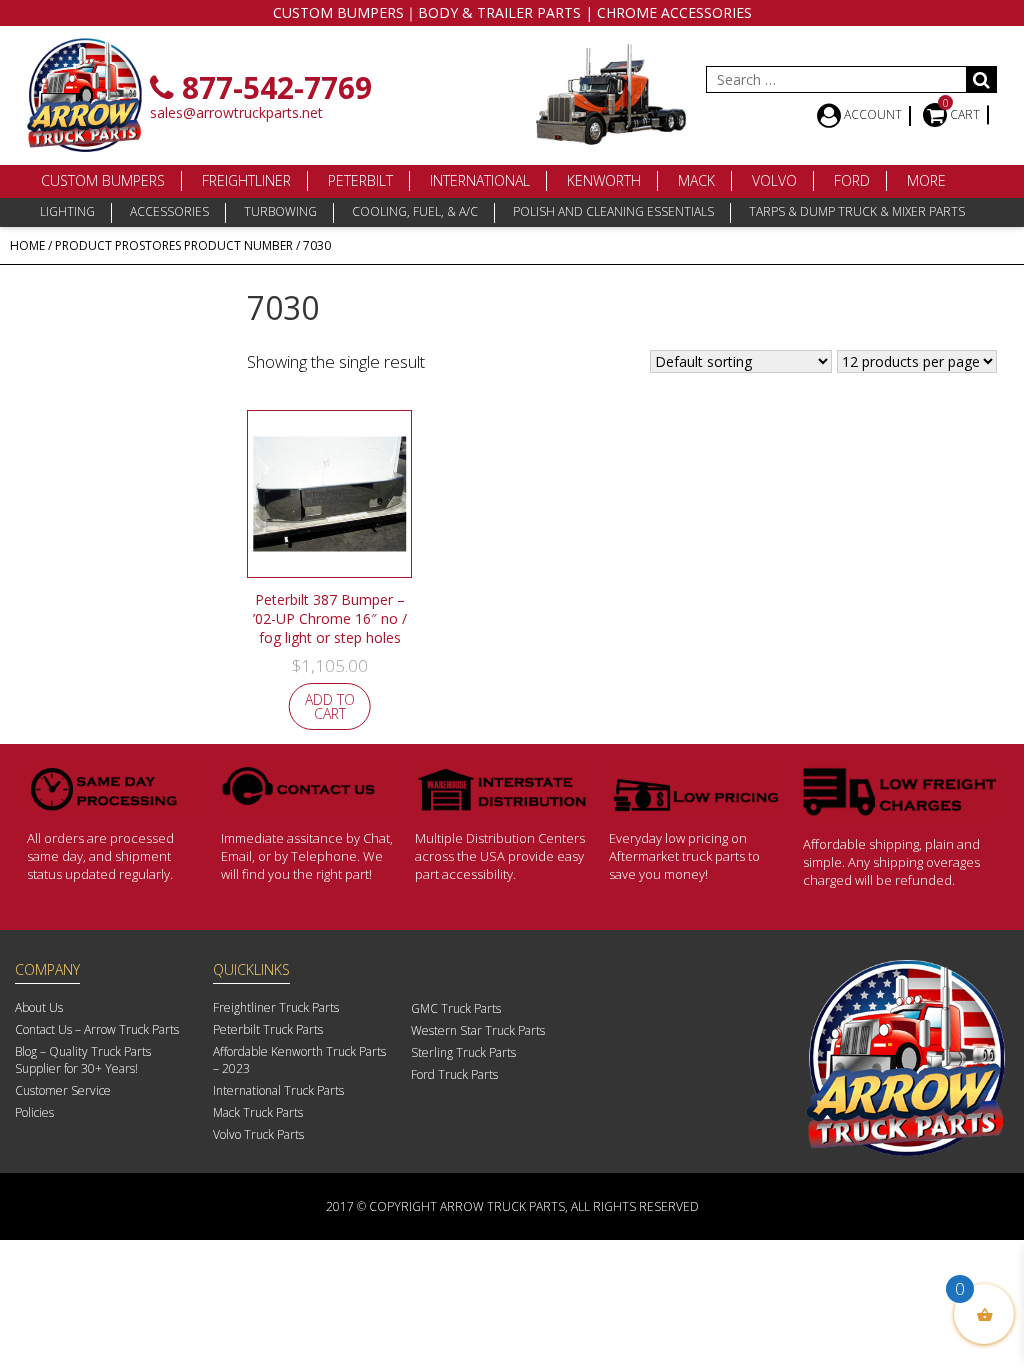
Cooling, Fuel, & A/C (415, 211)
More (926, 180)
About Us (39, 1007)
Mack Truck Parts (258, 1112)
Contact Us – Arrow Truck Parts (97, 1029)
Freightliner (246, 180)
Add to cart (330, 706)
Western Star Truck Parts (478, 1030)
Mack (696, 180)
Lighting (67, 211)
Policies (34, 1112)
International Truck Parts (278, 1090)
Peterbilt (360, 180)
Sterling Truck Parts (463, 1052)
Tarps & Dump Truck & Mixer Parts (857, 211)
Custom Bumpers (103, 180)
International (480, 180)
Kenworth (604, 180)
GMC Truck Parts (456, 1008)
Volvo (774, 180)
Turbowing (280, 211)
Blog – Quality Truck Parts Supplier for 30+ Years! (83, 1060)
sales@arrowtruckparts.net (236, 112)
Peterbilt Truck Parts (268, 1029)
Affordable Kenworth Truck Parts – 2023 (299, 1060)
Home (27, 245)
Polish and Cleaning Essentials (613, 211)
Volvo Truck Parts (258, 1134)
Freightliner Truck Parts (276, 1007)
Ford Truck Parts (454, 1074)
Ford (852, 180)
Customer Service (63, 1090)
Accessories (169, 211)
